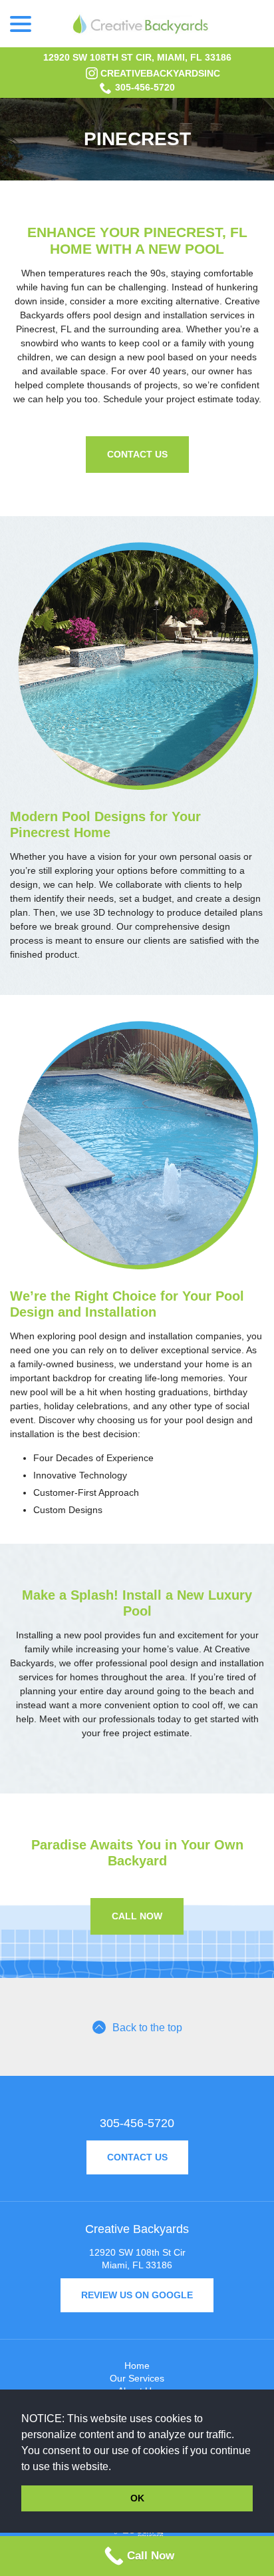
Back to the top (147, 2028)
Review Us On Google (137, 2295)
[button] (116, 2467)
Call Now (137, 1916)
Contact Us (137, 454)
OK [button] (137, 2498)
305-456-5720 (145, 87)
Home (137, 2366)
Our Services (137, 2378)
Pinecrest (137, 139)
